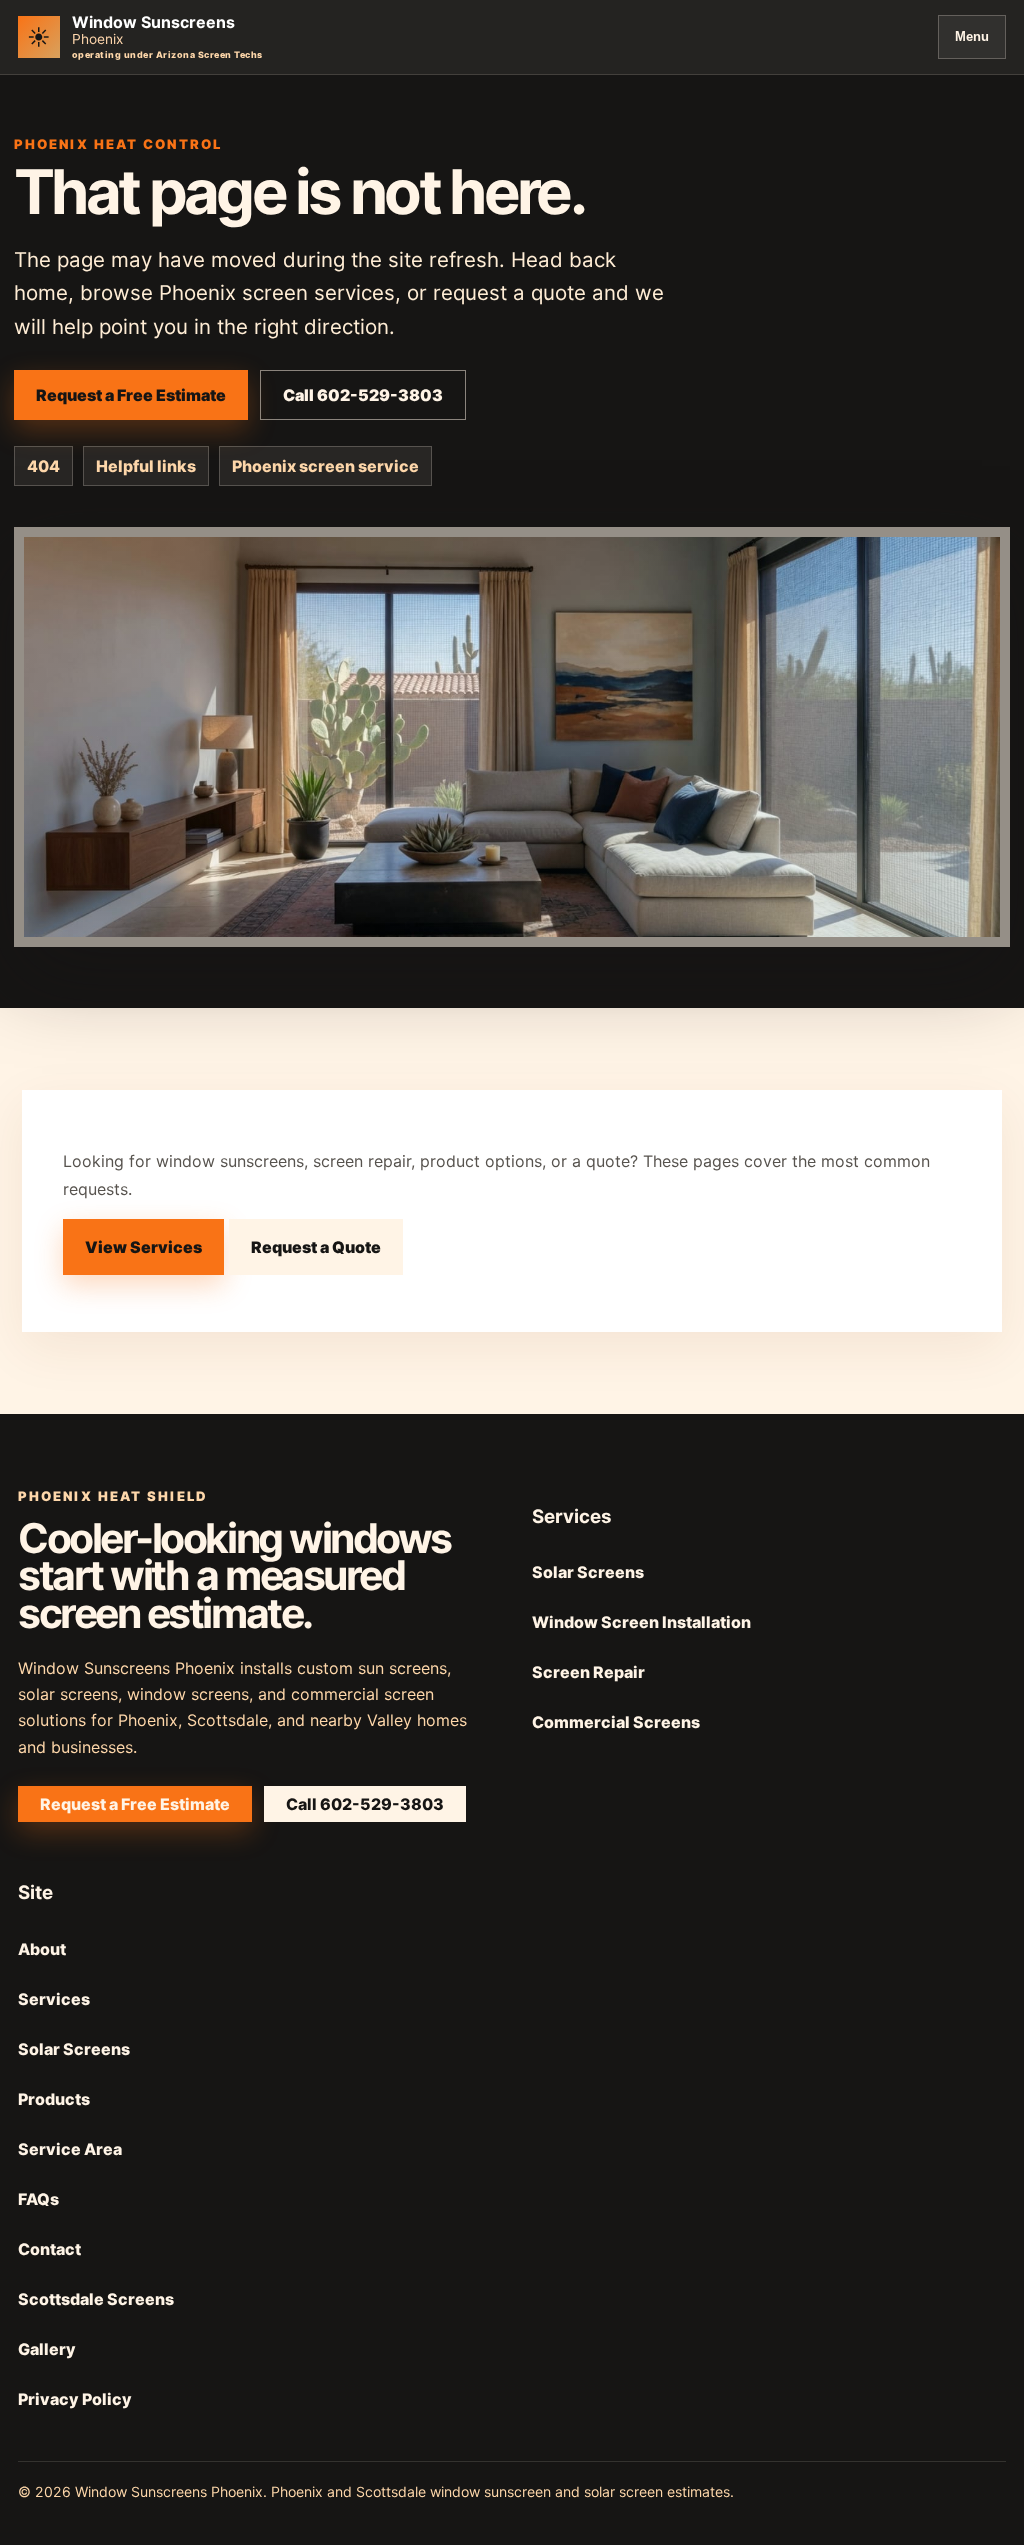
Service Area (70, 2149)
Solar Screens (588, 1572)
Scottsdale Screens (96, 2299)
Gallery (47, 2349)
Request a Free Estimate (131, 395)
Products (54, 2099)
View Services (143, 1247)
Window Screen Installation (641, 1622)
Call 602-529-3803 (363, 395)
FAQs (38, 2199)
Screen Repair (588, 1672)
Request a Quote (316, 1247)
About (42, 1949)
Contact (49, 2249)
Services (54, 1999)
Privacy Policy (75, 2399)
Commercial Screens (616, 1722)
